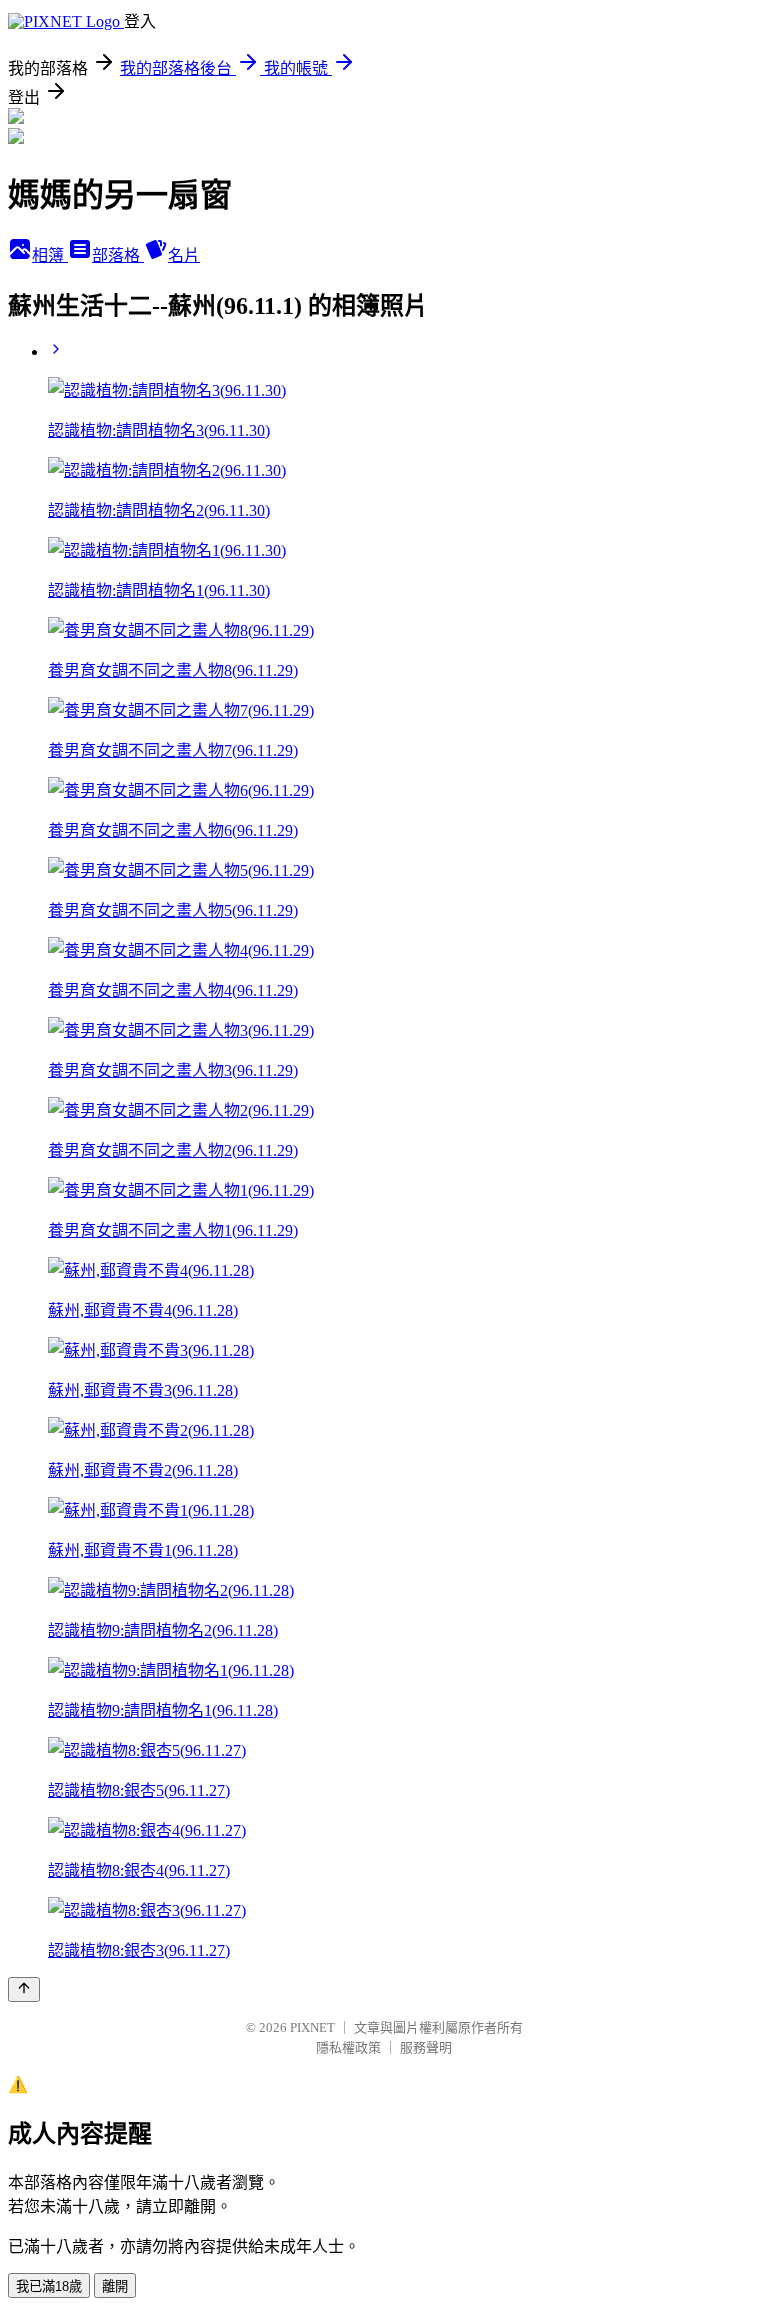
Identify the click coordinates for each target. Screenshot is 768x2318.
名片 (184, 255)
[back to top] (24, 1989)
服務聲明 (426, 2047)
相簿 (50, 255)
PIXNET (312, 2027)
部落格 (118, 255)
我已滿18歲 (49, 2286)
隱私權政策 (348, 2047)
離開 (115, 2286)
